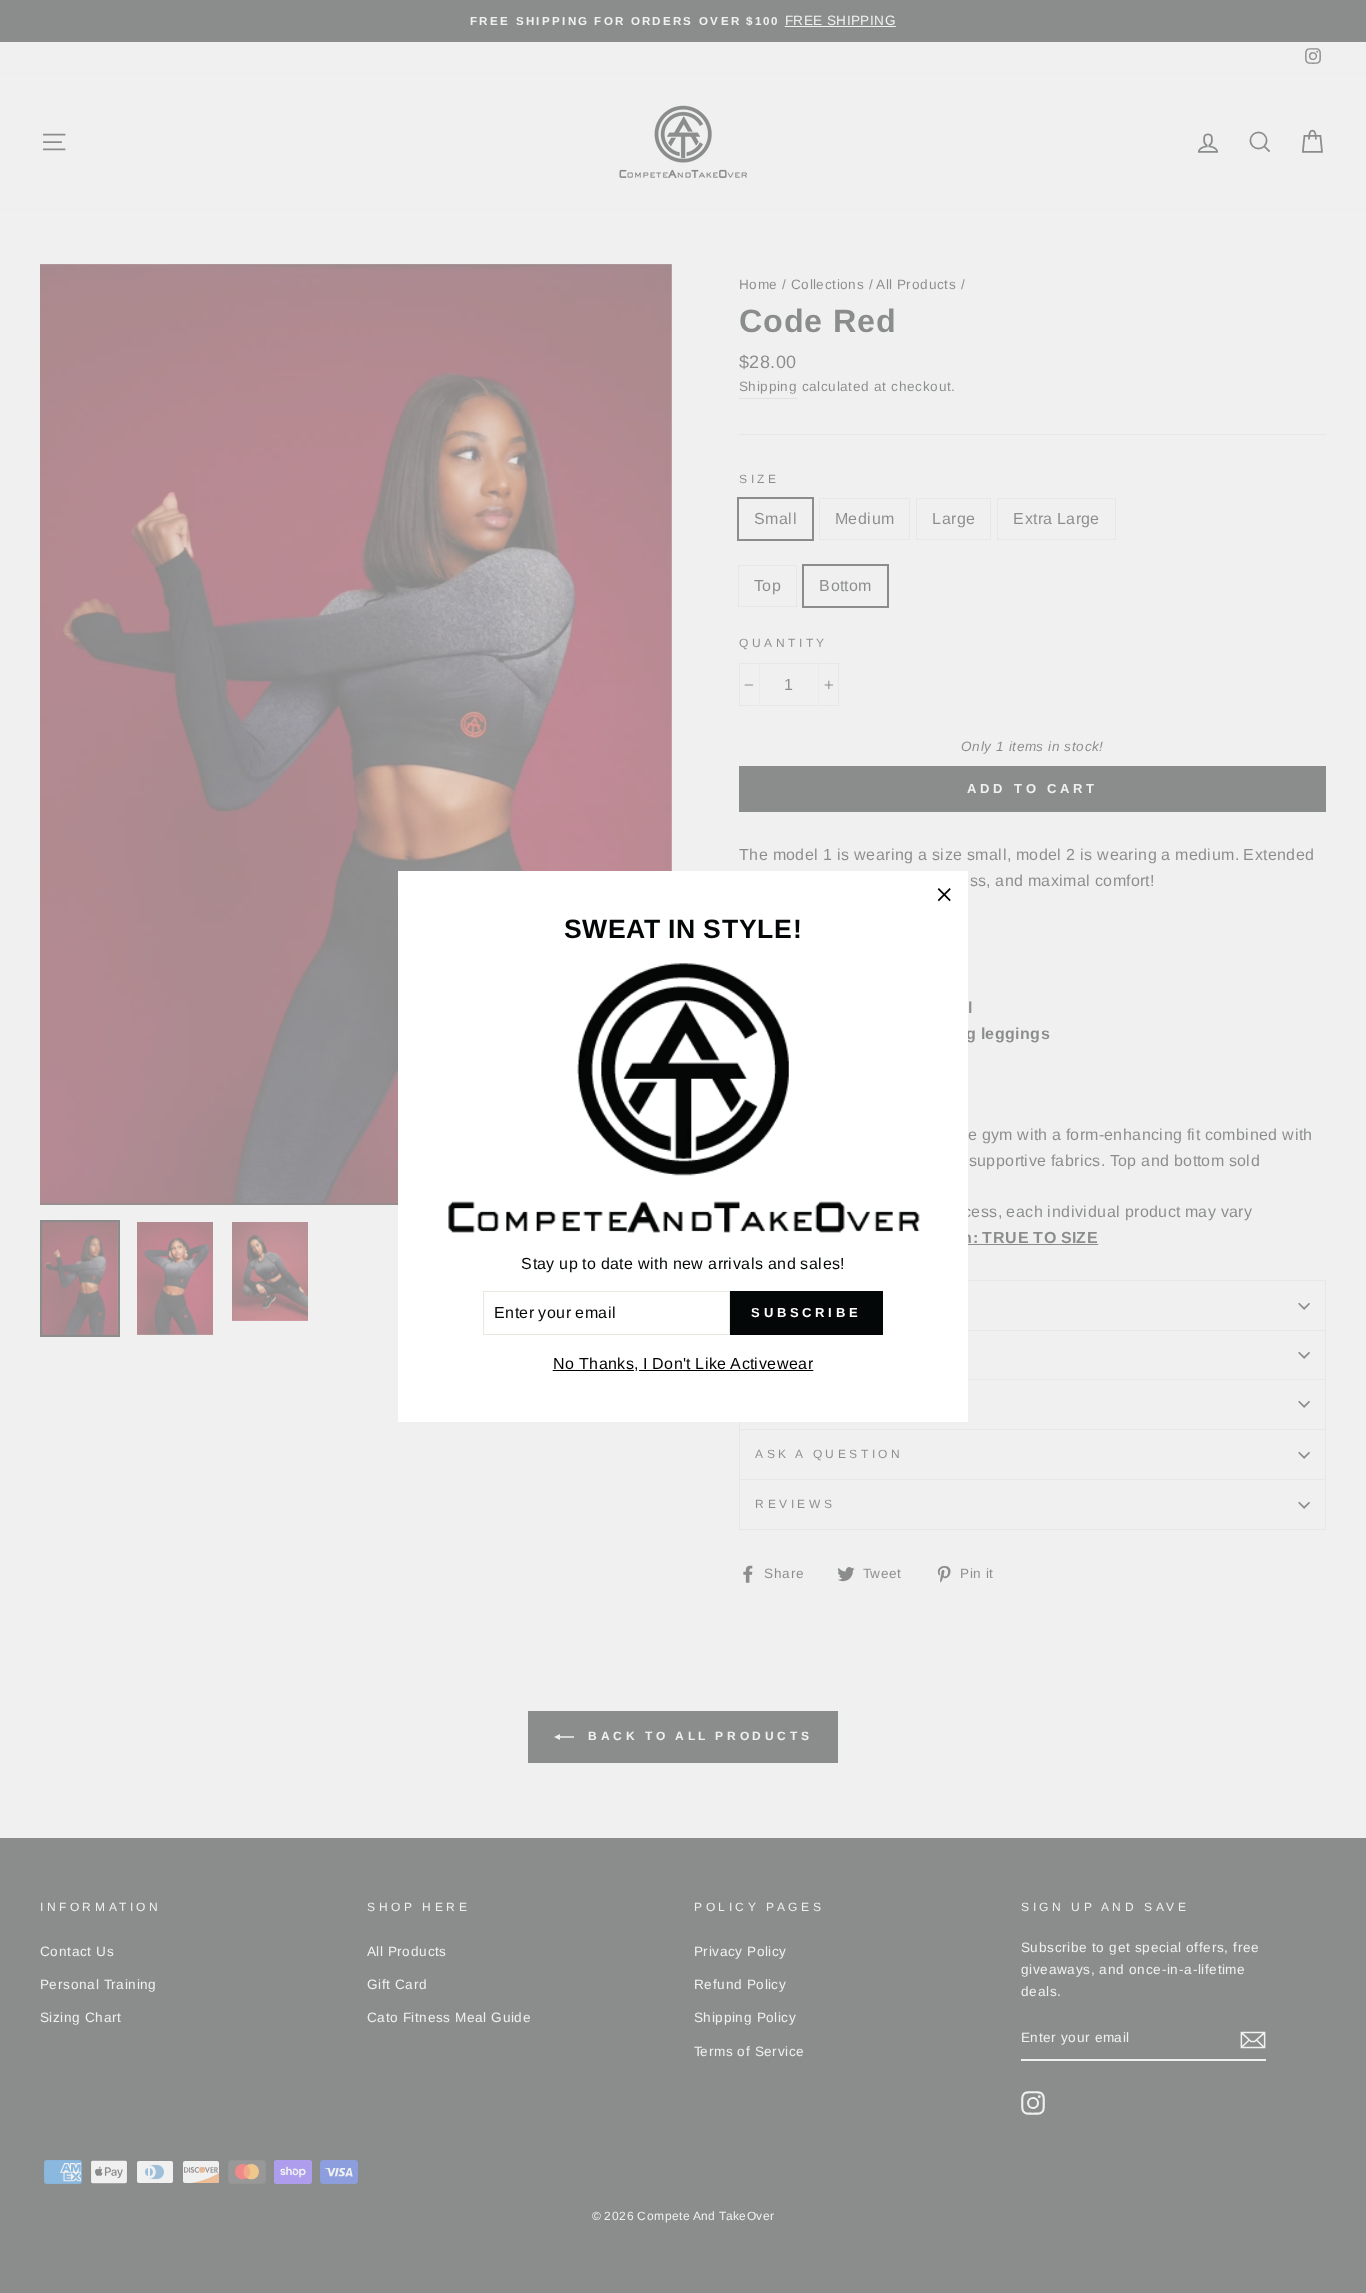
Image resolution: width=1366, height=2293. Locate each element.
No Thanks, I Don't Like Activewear (683, 1363)
